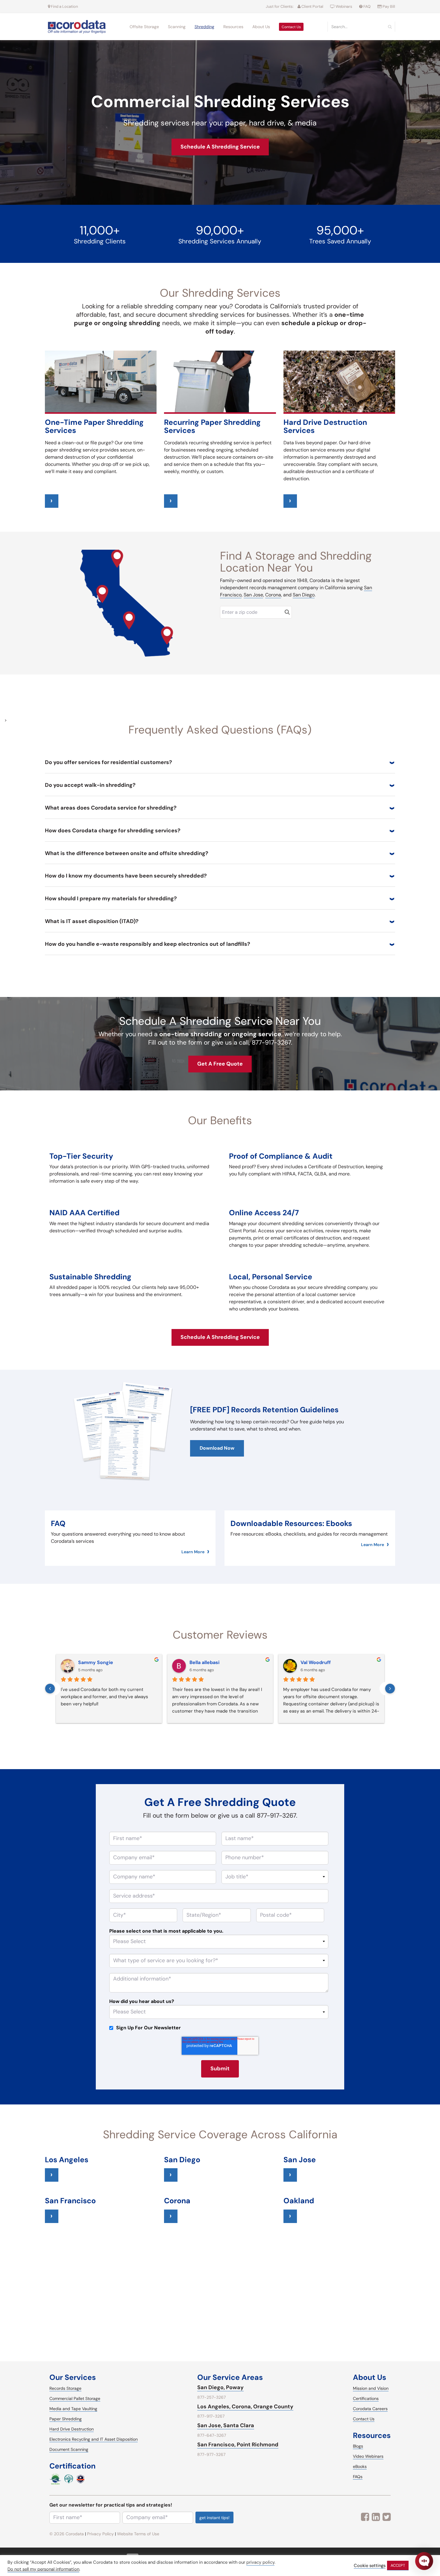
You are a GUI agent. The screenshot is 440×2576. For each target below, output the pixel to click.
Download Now (217, 1448)
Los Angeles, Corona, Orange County (245, 2407)
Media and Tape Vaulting (73, 2409)
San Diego (304, 595)
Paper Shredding (66, 2419)
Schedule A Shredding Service (220, 147)
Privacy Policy (100, 2534)
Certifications (366, 2398)
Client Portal (312, 6)
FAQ (367, 6)
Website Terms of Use (138, 2534)
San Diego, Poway (220, 2387)
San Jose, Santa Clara (226, 2425)
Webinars (344, 6)
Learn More (193, 1552)
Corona (273, 595)
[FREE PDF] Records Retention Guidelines (264, 1410)
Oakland (299, 2201)
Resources (233, 27)
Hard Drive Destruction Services (325, 426)
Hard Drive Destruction (72, 2429)
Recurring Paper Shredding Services (212, 426)
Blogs (358, 2446)
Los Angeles (67, 2160)
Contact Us (291, 27)
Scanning (177, 27)
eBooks (360, 2466)
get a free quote (220, 1064)
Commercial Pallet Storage (75, 2398)
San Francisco (70, 2201)
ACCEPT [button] (398, 2565)
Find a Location (64, 6)
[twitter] (387, 2517)
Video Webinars (368, 2456)
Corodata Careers (370, 2409)
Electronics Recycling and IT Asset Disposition (94, 2439)
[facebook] (365, 2517)
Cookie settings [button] (370, 2566)
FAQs (358, 2477)
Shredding (204, 27)
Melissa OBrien (318, 1662)
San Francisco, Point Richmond (238, 2445)
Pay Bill (388, 6)
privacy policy (260, 2562)
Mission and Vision (371, 2388)
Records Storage (65, 2388)
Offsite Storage (144, 27)
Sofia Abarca (204, 1662)
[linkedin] (376, 2517)
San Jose (253, 595)
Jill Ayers (88, 1662)
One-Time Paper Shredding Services (94, 426)
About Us (261, 27)
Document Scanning (69, 2449)
